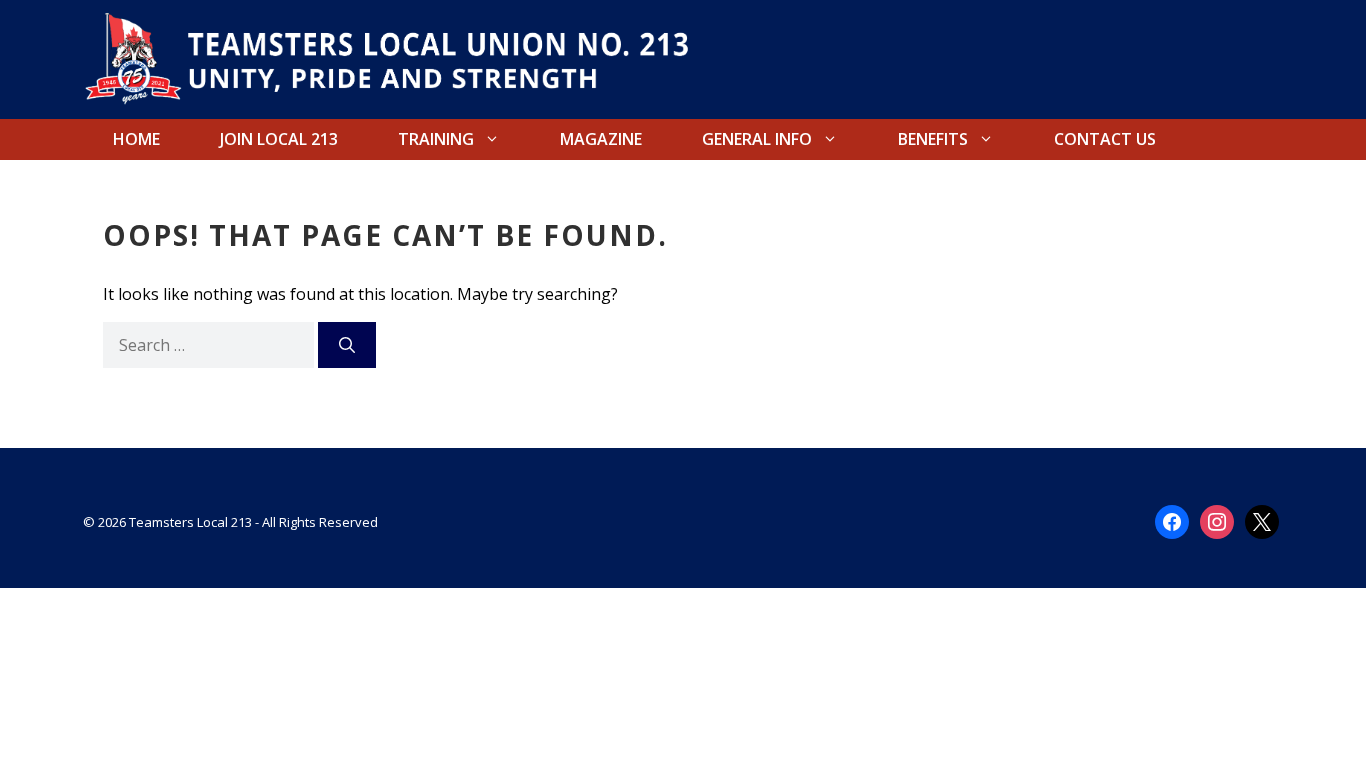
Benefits (933, 139)
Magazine (601, 139)
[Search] (347, 345)
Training (436, 139)
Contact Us (1105, 139)
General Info (757, 139)
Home (136, 139)
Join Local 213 (279, 139)
